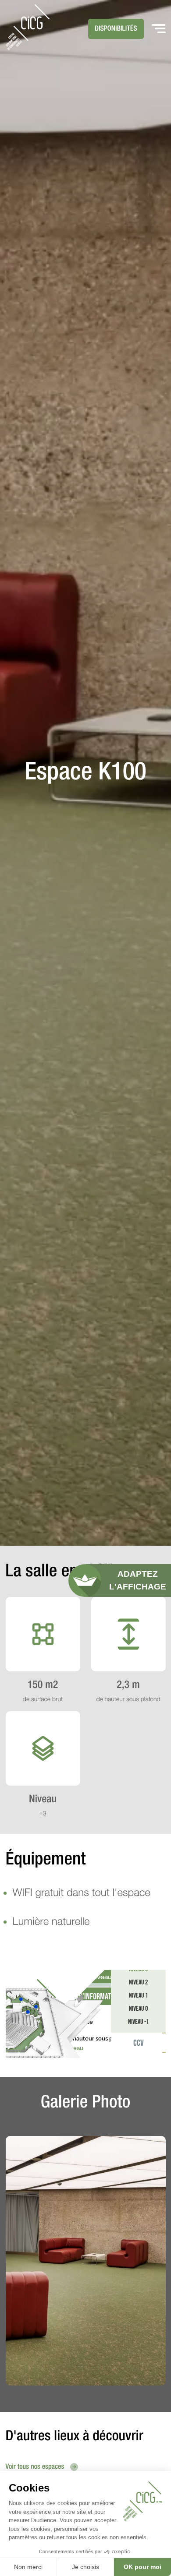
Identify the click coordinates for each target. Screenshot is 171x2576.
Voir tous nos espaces (36, 2467)
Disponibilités (116, 29)
